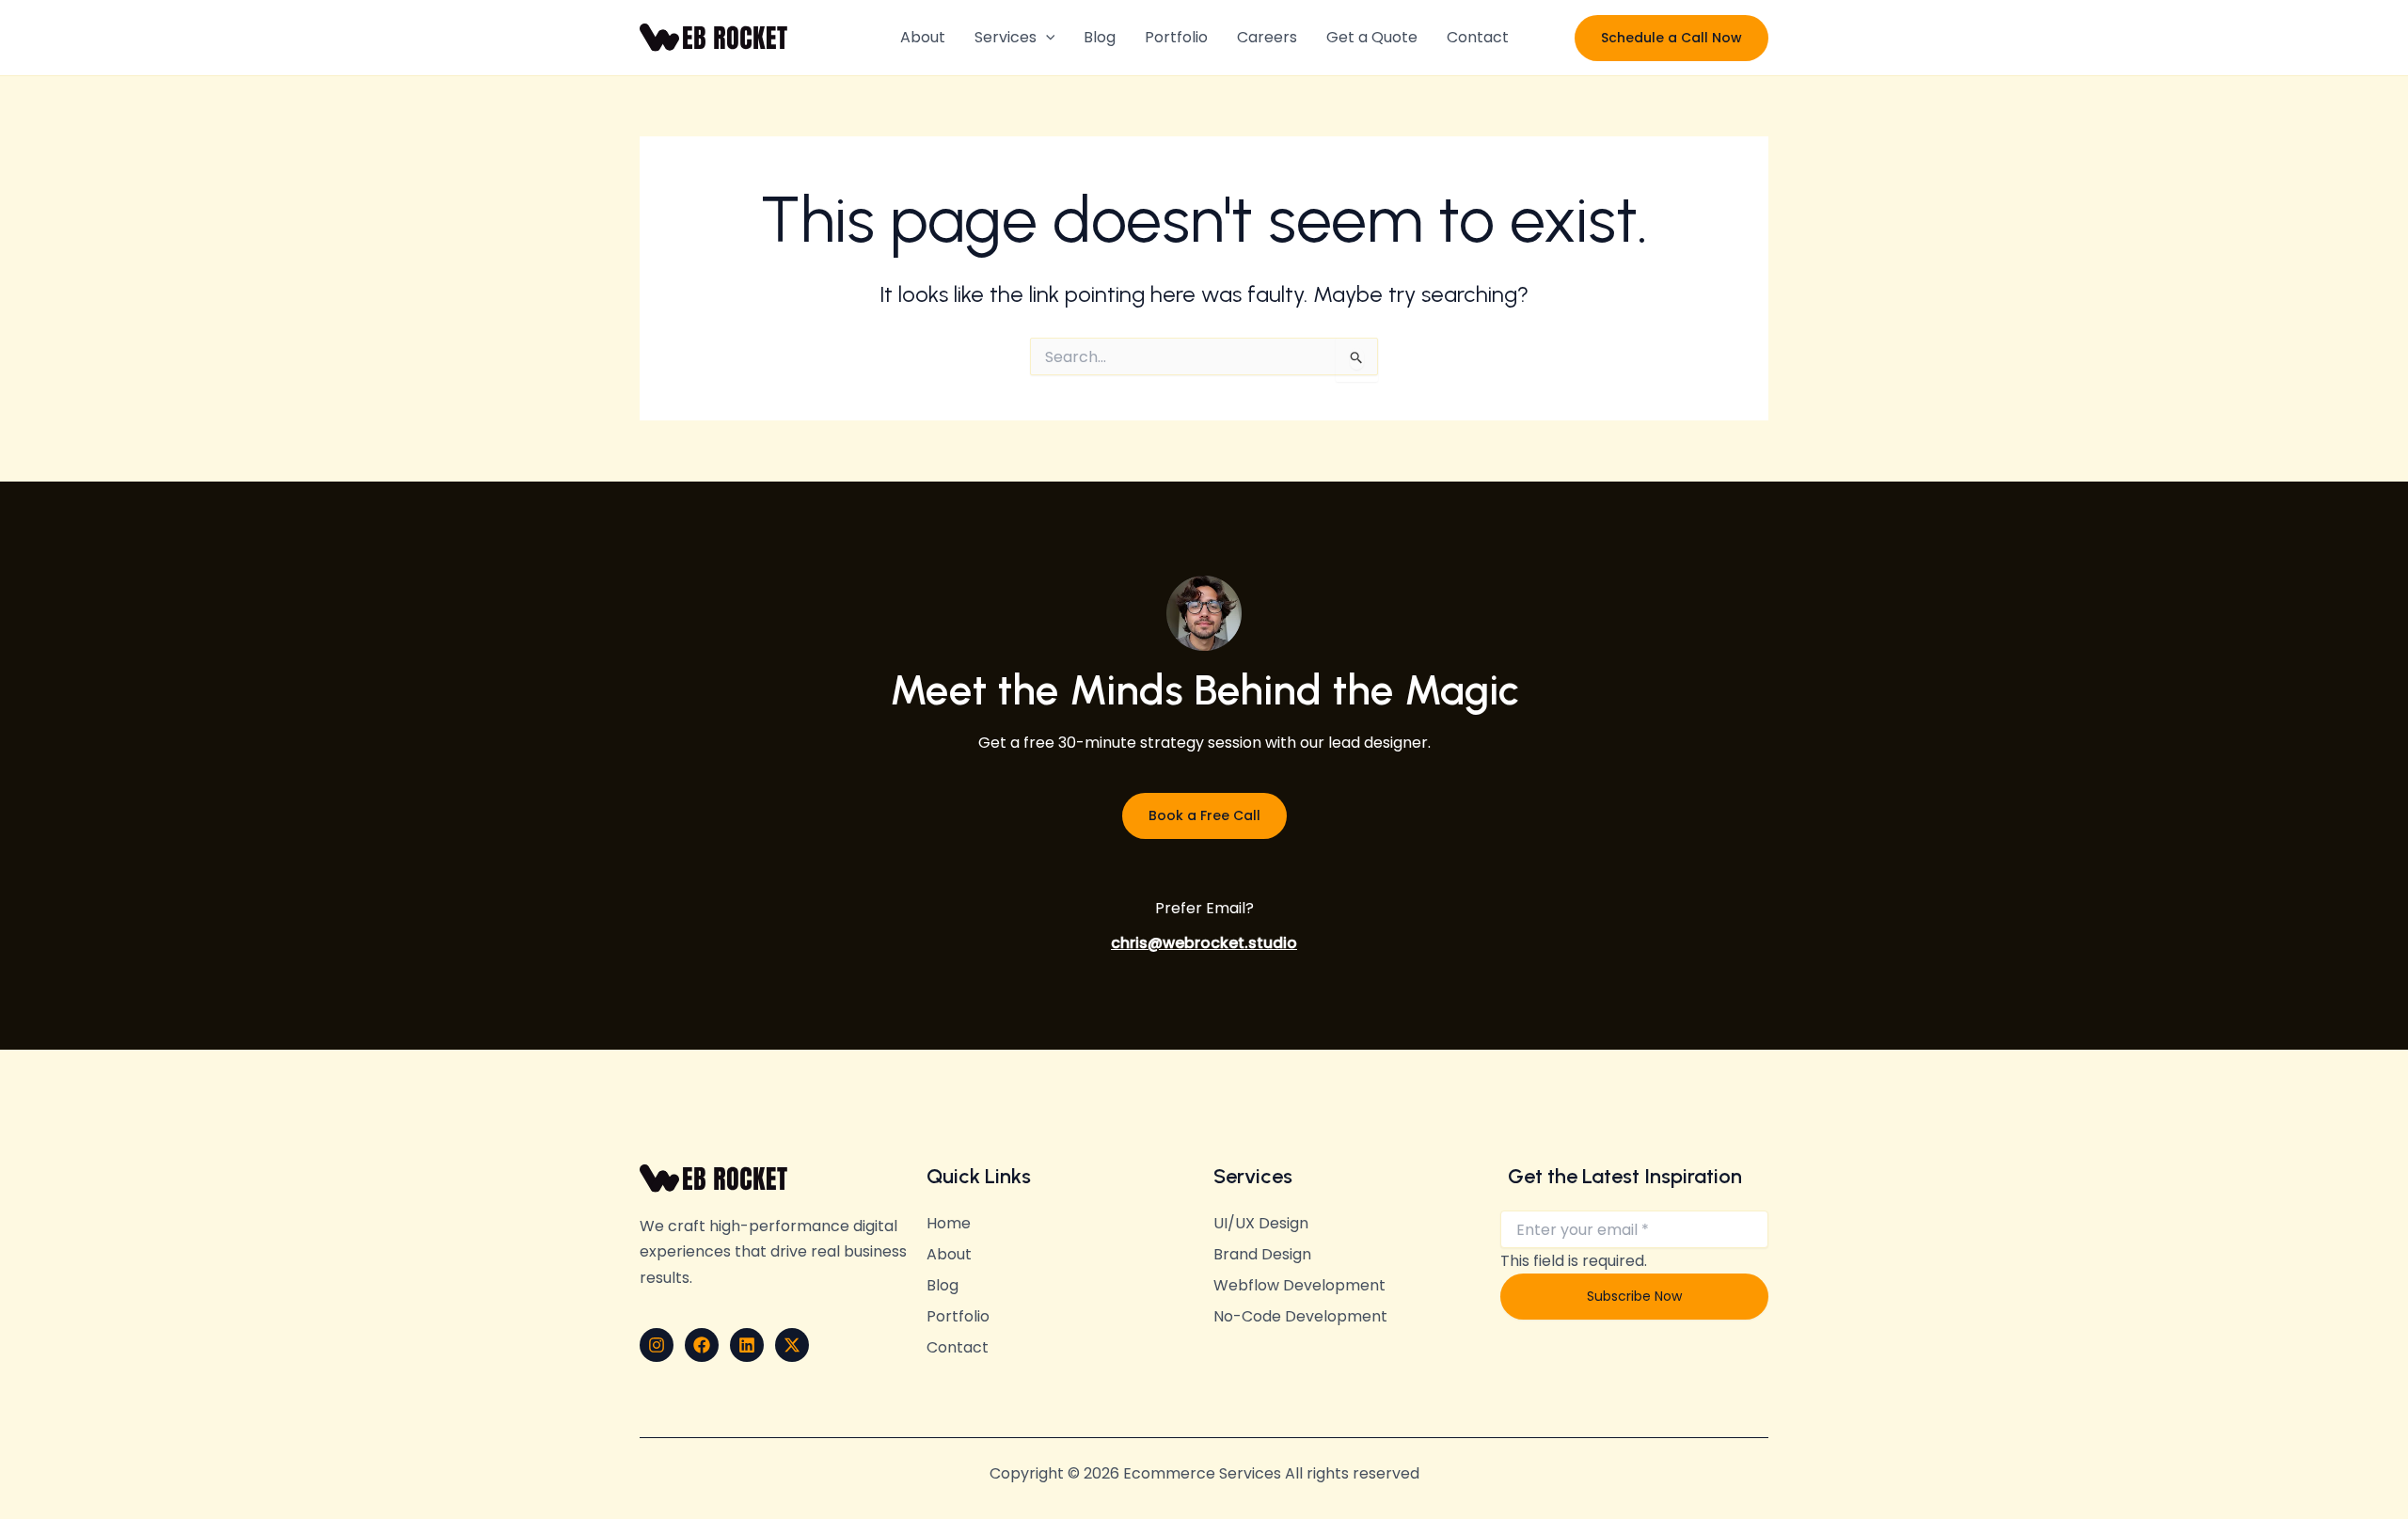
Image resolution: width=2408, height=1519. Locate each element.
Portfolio (1176, 37)
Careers (1267, 37)
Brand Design (1262, 1255)
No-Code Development (1300, 1317)
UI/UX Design (1261, 1224)
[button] (1046, 38)
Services (1006, 37)
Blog (1100, 37)
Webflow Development (1299, 1286)
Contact (1478, 37)
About (923, 37)
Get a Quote (1372, 37)
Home (949, 1224)
